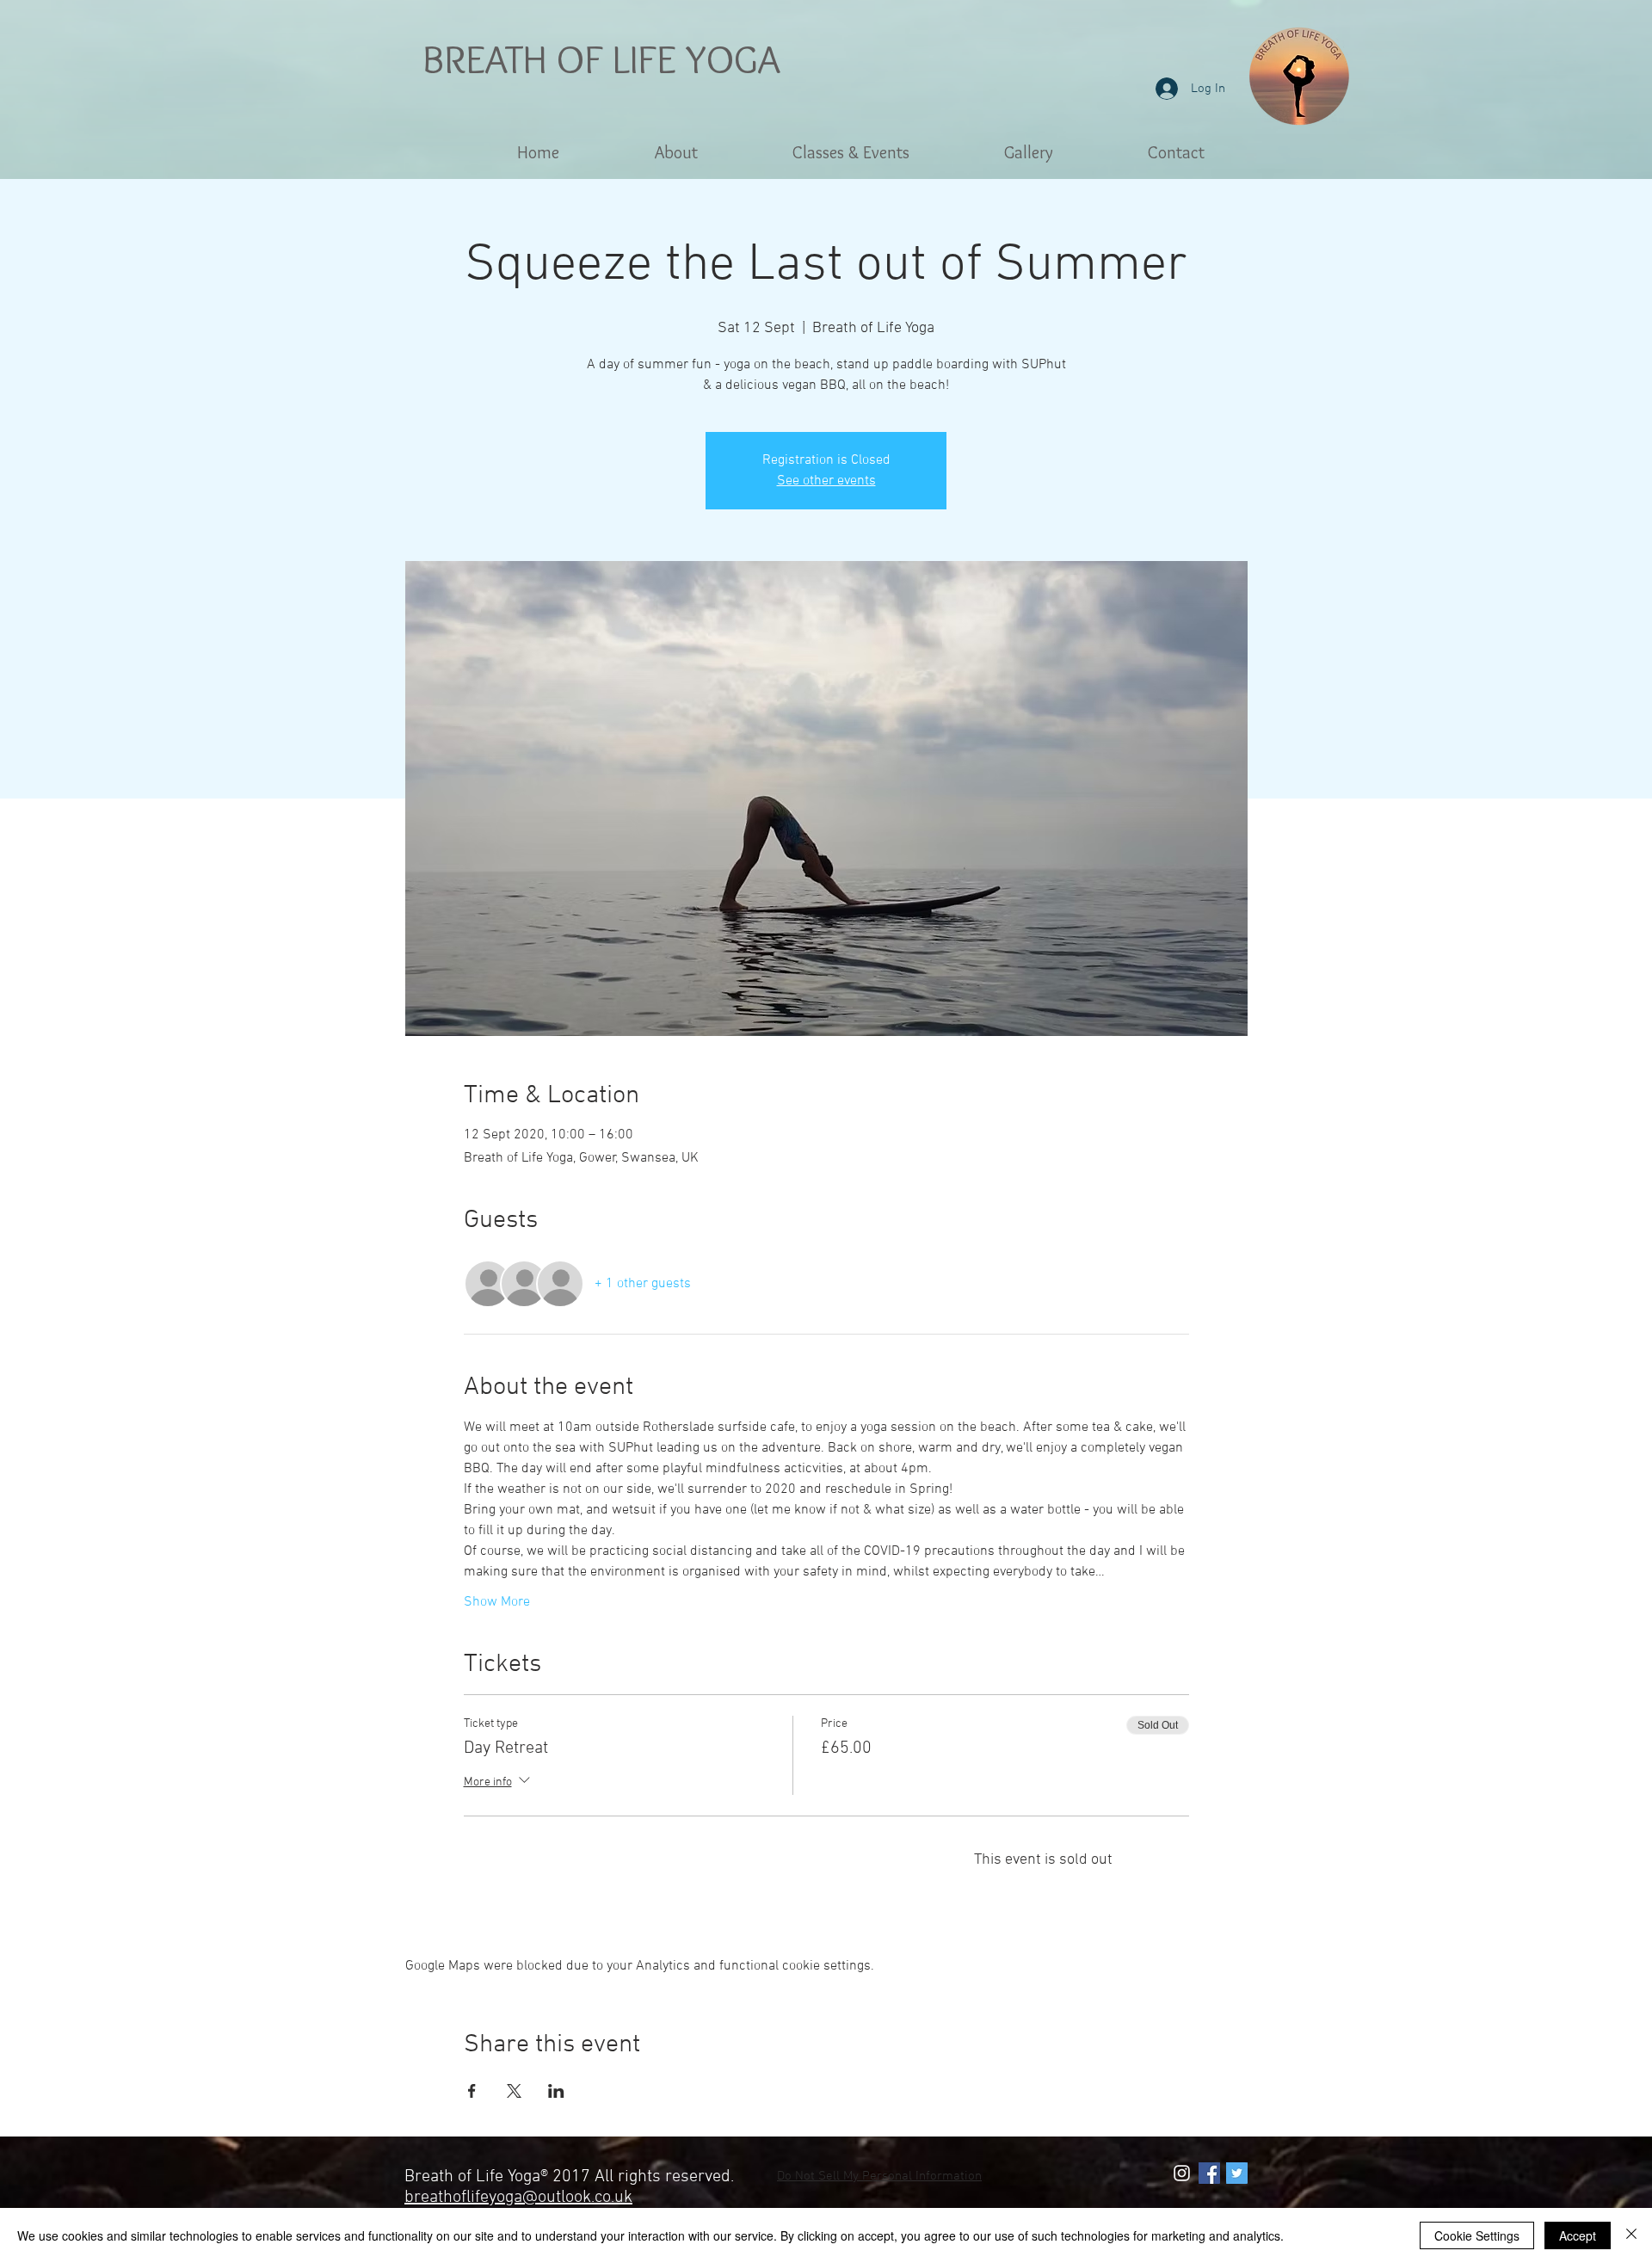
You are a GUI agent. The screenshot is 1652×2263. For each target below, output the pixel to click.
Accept (1578, 2235)
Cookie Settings (1477, 2235)
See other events (826, 481)
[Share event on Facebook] (472, 2091)
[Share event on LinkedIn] (556, 2091)
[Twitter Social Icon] (1237, 2173)
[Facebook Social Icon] (1209, 2173)
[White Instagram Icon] (1182, 2173)
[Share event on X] (514, 2091)
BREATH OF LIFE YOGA (601, 59)
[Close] (1631, 2235)
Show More (497, 1602)
